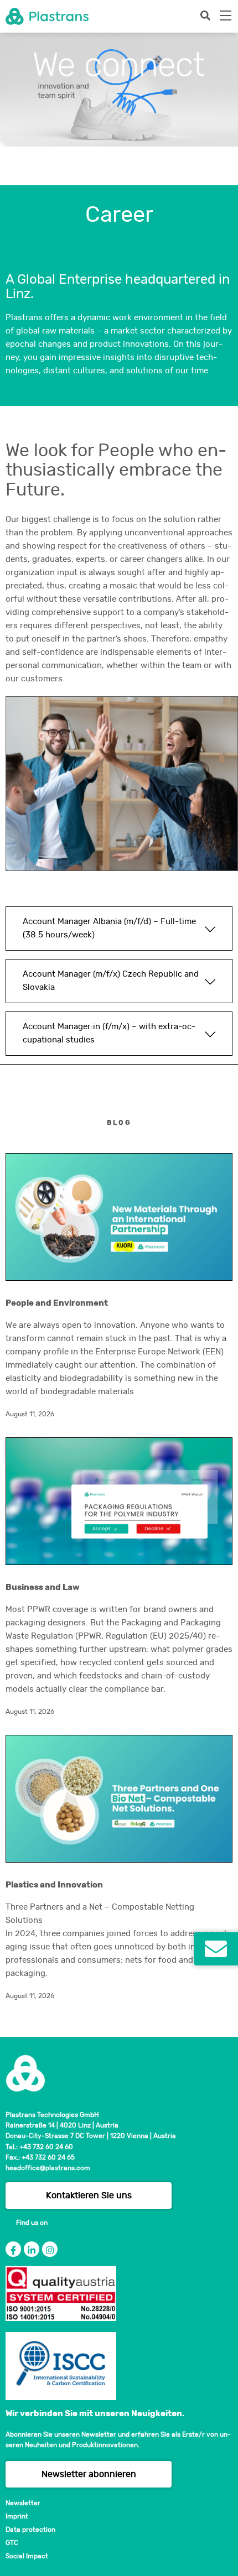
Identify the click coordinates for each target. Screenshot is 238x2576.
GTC (12, 2543)
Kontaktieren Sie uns (89, 2196)
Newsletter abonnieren (89, 2474)
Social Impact (27, 2556)
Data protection (30, 2530)
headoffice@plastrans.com (48, 2168)
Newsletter (23, 2503)
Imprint (17, 2516)
